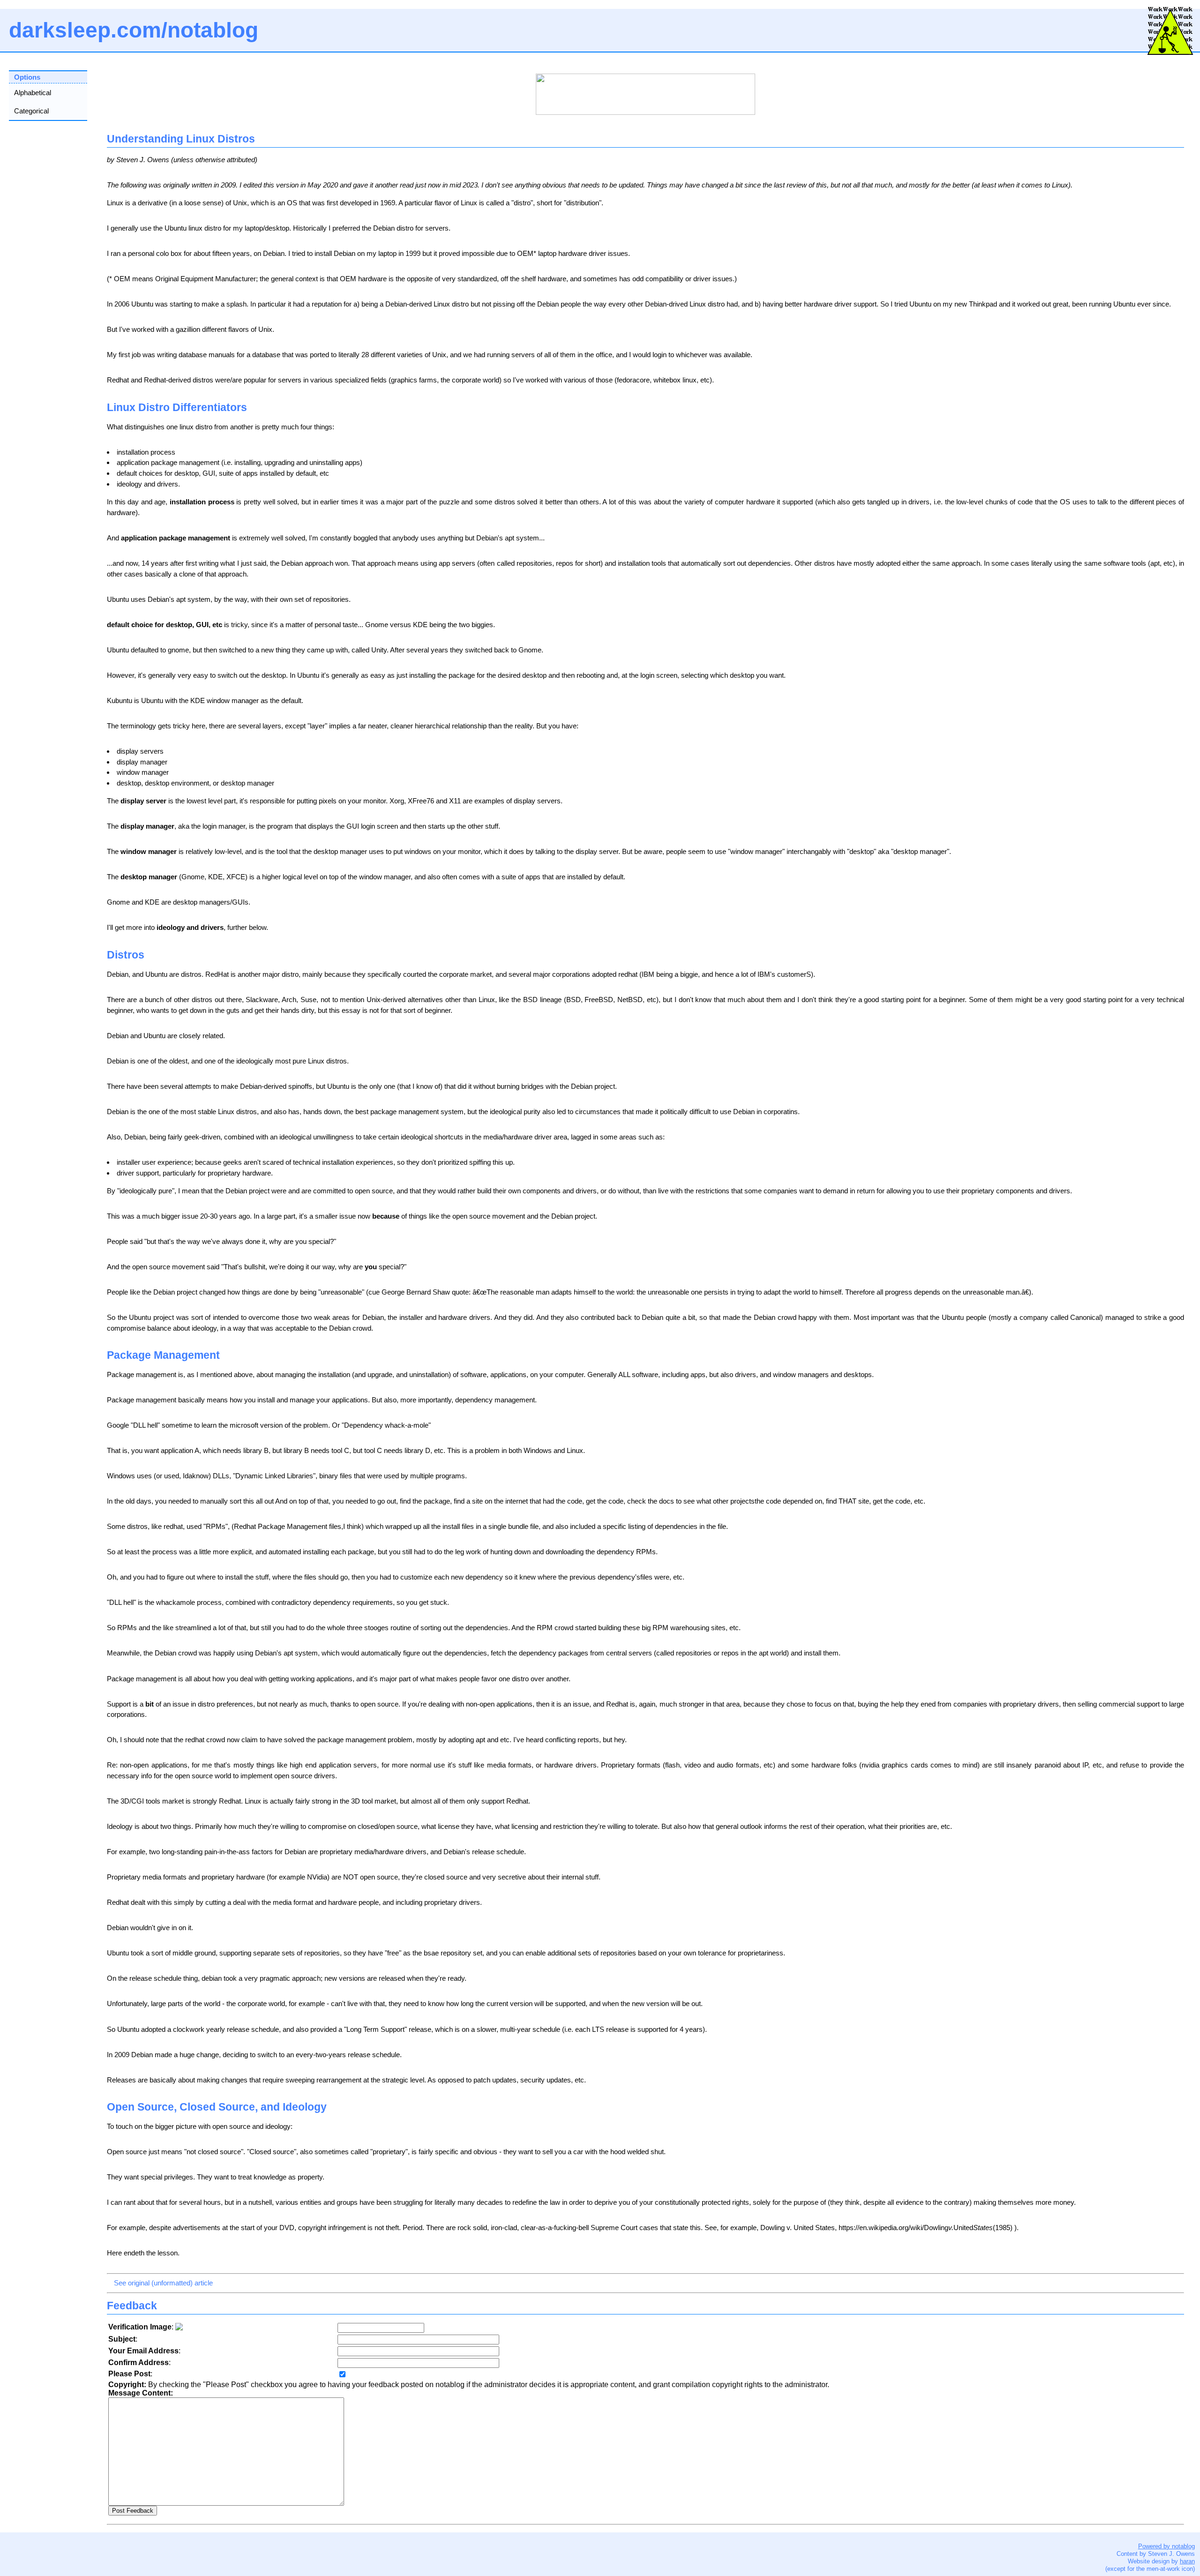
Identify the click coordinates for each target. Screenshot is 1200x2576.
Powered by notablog (1166, 2546)
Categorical (31, 111)
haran (1187, 2561)
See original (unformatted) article (163, 2283)
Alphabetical (33, 93)
